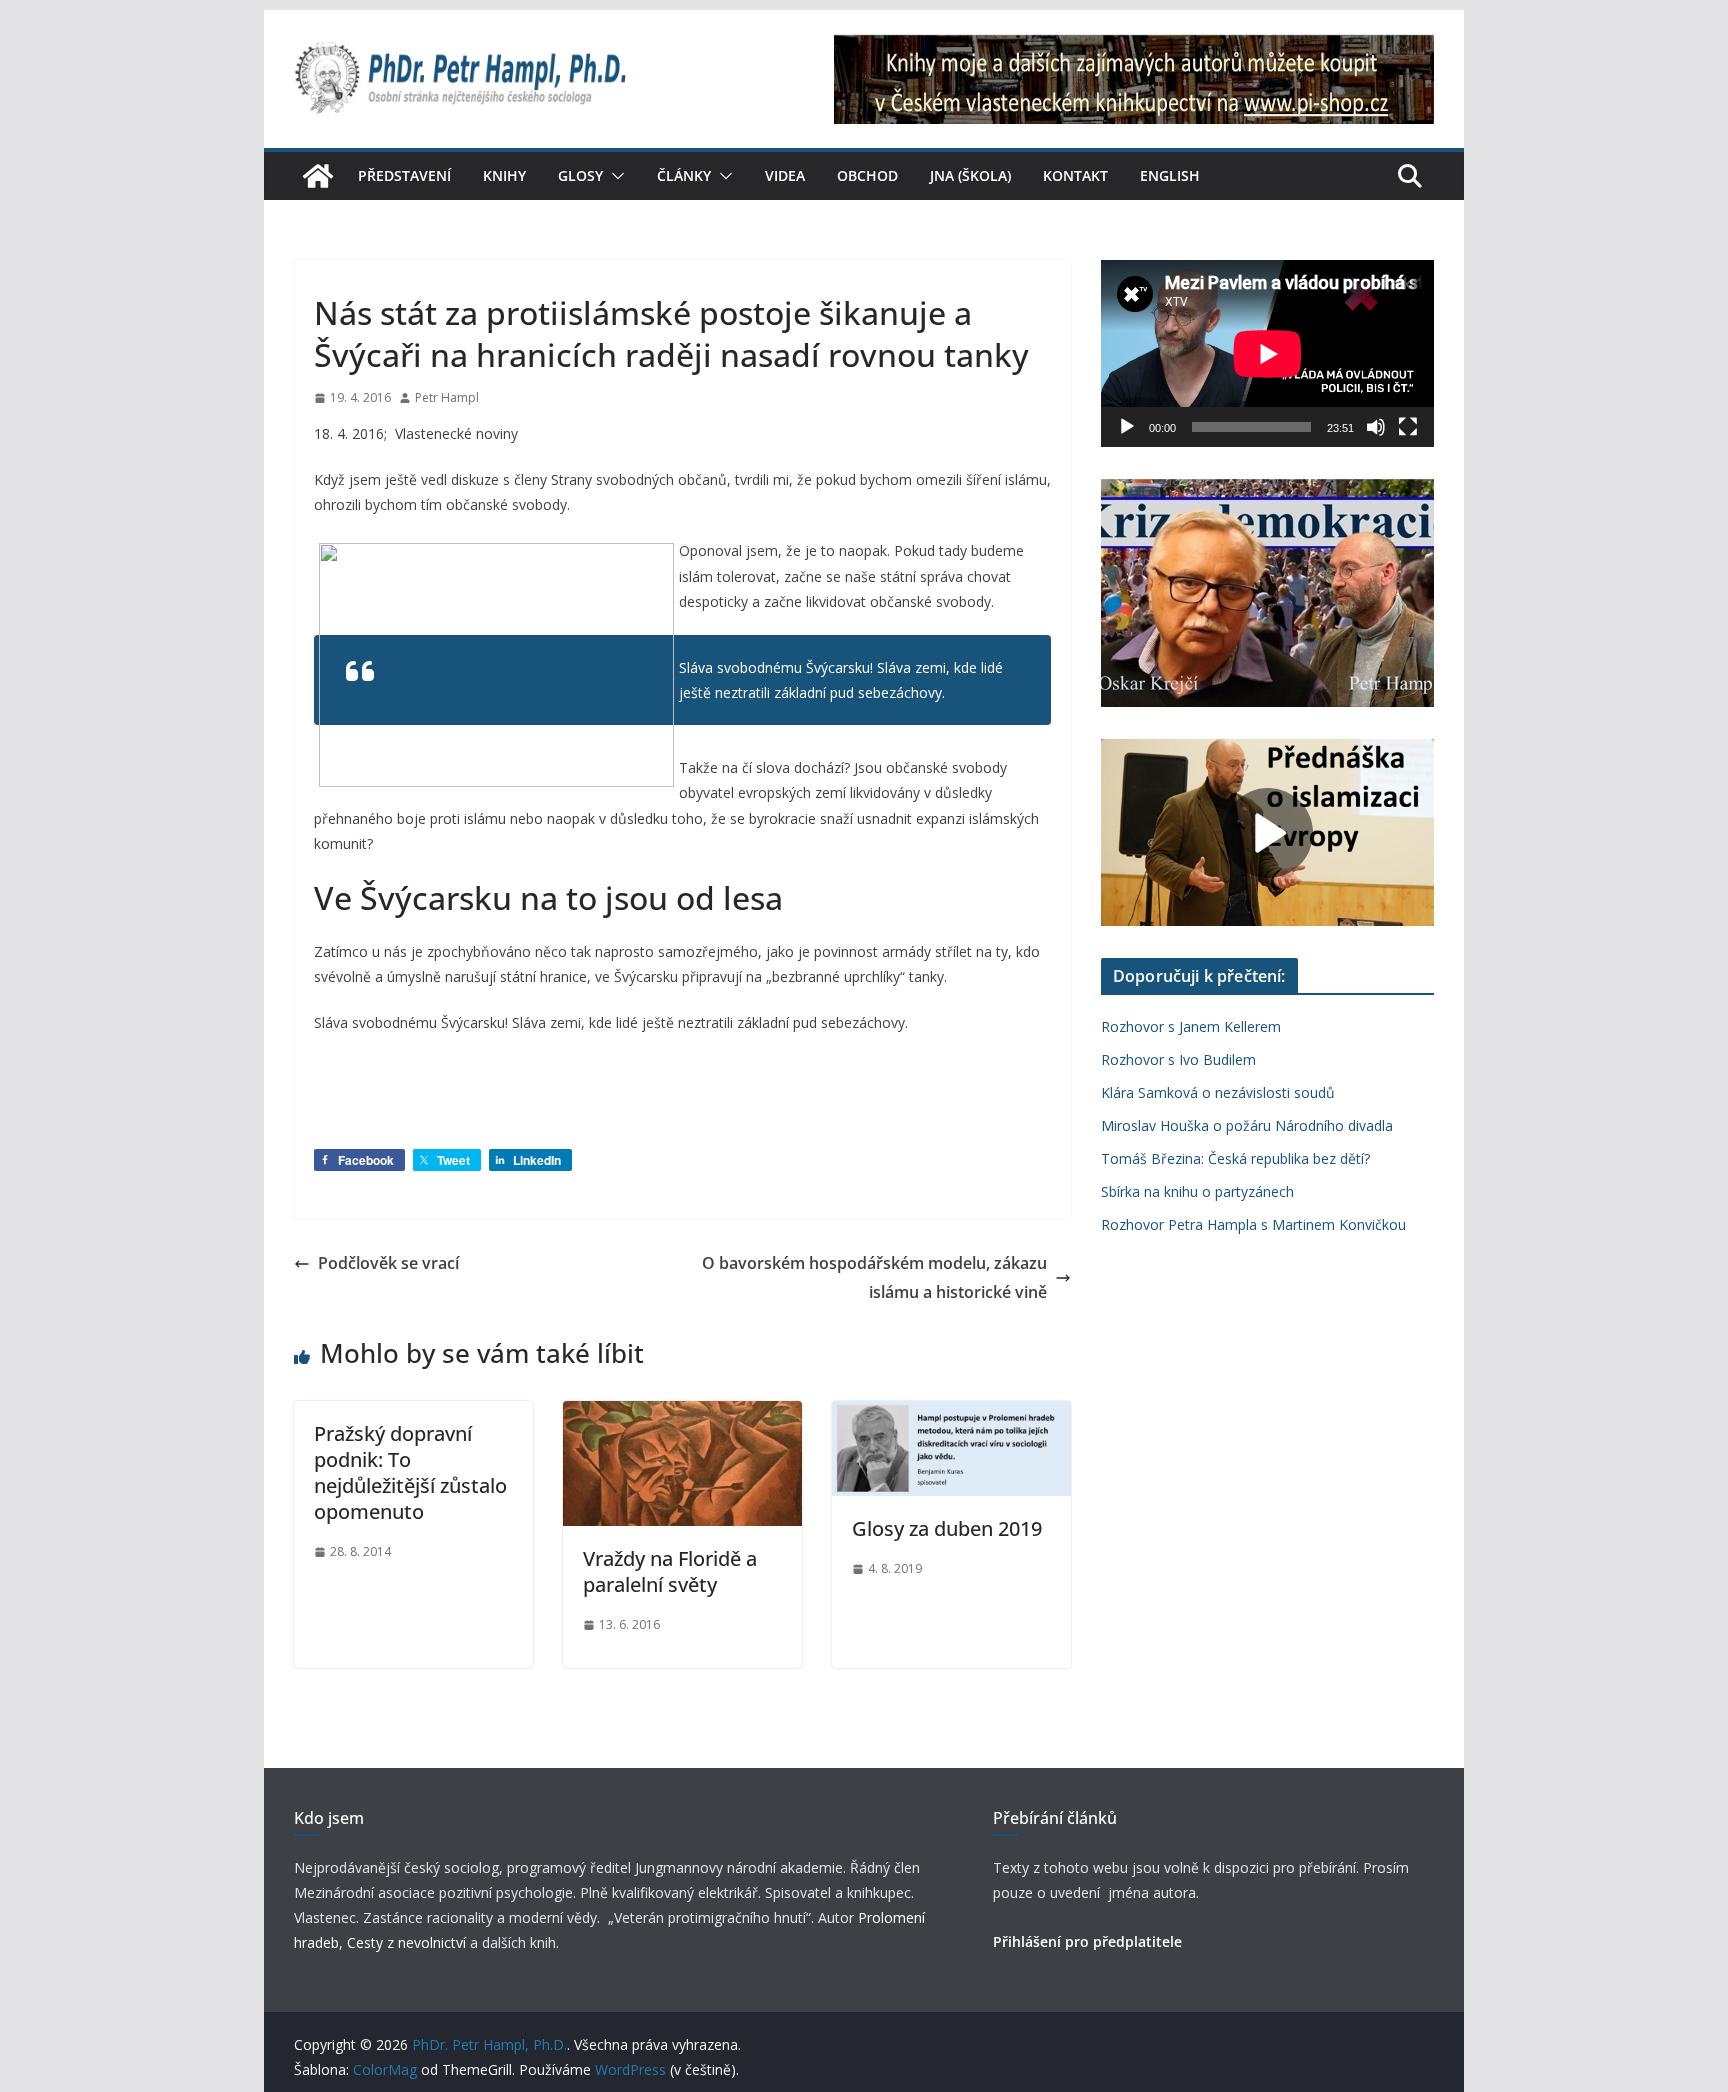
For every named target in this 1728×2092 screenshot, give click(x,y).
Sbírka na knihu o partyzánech (1197, 1191)
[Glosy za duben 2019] (951, 1415)
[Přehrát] (1127, 427)
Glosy (580, 175)
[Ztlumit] (1376, 427)
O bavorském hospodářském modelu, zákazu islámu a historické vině (874, 1277)
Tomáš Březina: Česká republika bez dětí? (1235, 1158)
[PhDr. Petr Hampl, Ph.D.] (318, 176)
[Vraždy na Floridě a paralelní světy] (682, 1415)
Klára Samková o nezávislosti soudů (1218, 1092)
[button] (614, 176)
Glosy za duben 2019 (947, 1528)
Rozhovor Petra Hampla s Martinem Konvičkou (1253, 1224)
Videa (785, 175)
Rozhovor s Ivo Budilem (1178, 1059)
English (1170, 175)
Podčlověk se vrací (388, 1263)
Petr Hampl (447, 397)
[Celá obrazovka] (1408, 427)
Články (684, 175)
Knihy (504, 175)
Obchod (867, 175)
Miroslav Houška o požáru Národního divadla (1247, 1125)
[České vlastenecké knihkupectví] (1134, 48)
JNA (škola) (970, 175)
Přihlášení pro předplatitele (1087, 1941)
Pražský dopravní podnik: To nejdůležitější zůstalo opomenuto (410, 1472)
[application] (1267, 353)
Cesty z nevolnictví (408, 1942)
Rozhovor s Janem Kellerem (1191, 1026)
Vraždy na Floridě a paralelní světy (670, 1571)
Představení (404, 175)
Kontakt (1075, 175)
